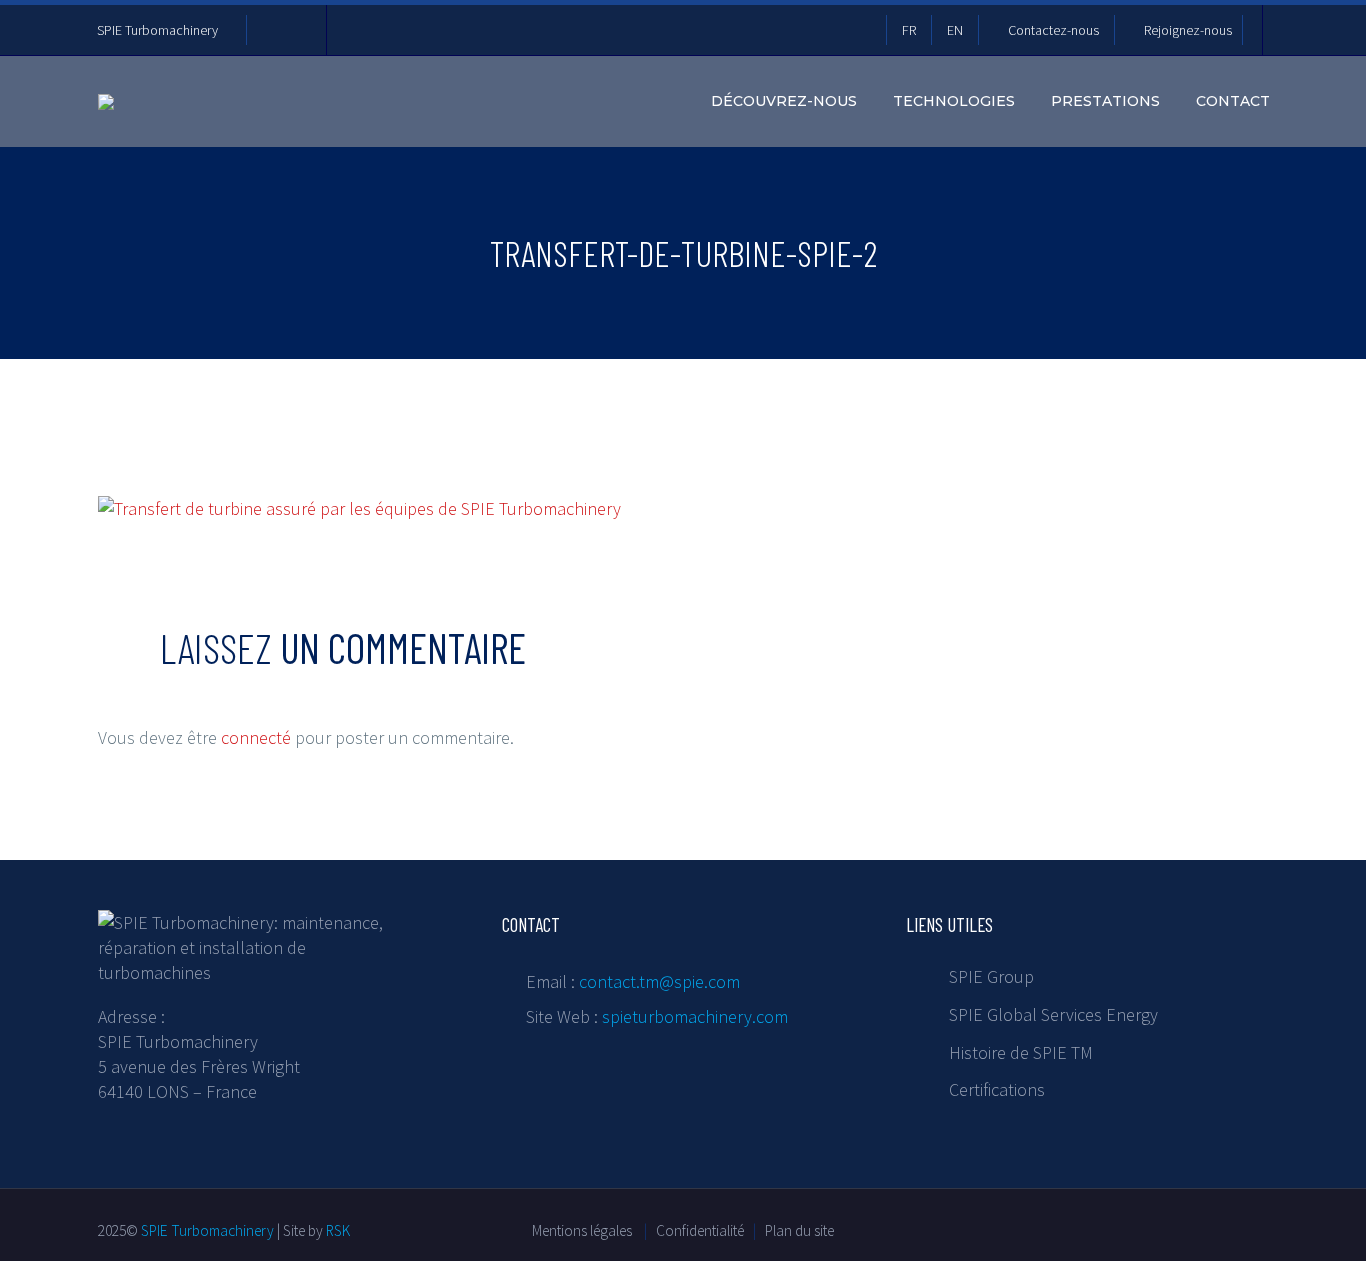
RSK (338, 1230)
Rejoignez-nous (1188, 30)
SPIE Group (991, 976)
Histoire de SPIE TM (1021, 1052)
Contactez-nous (1053, 30)
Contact (1233, 101)
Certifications (997, 1089)
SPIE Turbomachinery (157, 30)
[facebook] (1015, 1227)
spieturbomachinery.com (695, 1016)
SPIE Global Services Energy (1053, 1014)
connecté (256, 737)
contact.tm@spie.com (659, 981)
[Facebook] (272, 30)
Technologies (954, 101)
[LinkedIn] (302, 30)
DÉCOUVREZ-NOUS (784, 101)
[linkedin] (1051, 1227)
